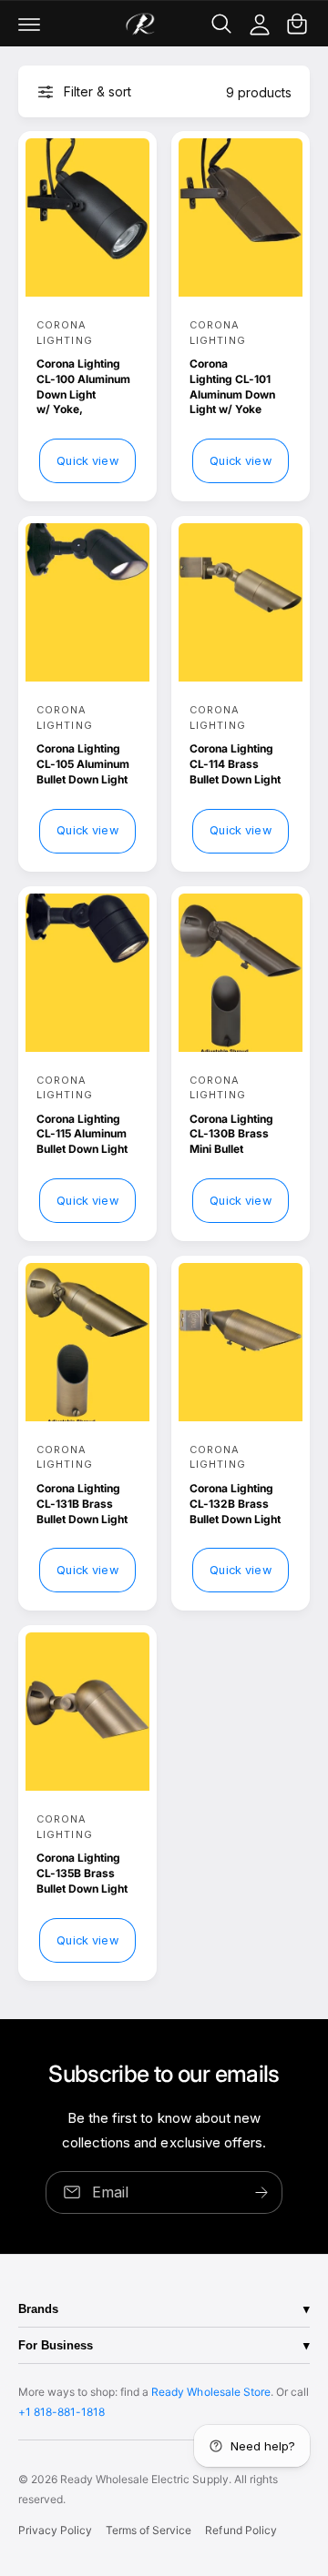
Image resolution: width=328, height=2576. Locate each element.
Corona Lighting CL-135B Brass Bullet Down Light (82, 1873)
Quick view (87, 461)
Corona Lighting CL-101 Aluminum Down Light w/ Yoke (232, 386)
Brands (38, 2309)
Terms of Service (149, 2530)
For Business (56, 2345)
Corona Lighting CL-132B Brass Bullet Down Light (235, 1504)
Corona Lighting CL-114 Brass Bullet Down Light (235, 764)
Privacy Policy (55, 2530)
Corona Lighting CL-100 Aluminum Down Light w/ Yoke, (83, 386)
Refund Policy (241, 2530)
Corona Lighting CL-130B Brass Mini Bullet (231, 1134)
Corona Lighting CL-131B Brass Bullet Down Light (82, 1504)
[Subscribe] (261, 2192)
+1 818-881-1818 (61, 2412)
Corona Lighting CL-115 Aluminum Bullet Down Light (82, 1134)
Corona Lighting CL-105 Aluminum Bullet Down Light (83, 764)
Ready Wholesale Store (210, 2392)
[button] (29, 24)
